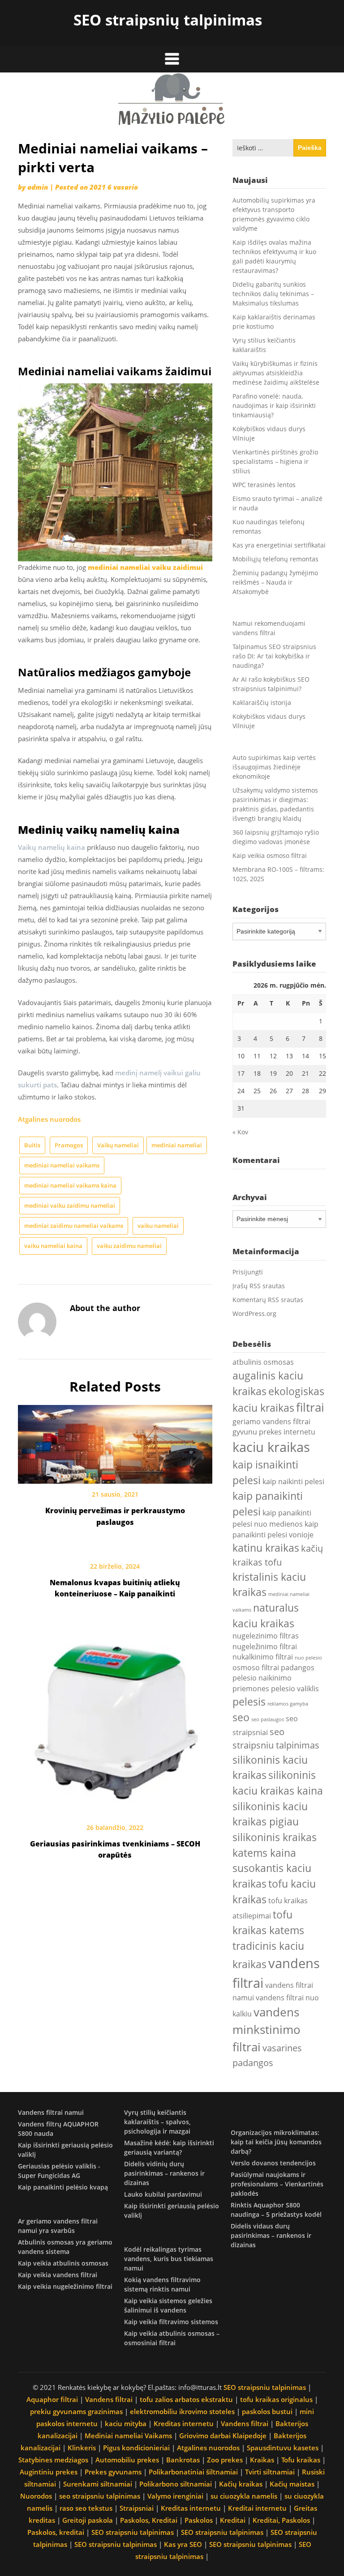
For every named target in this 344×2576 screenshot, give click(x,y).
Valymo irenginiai (175, 2496)
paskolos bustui (267, 2411)
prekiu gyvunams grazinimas (76, 2411)
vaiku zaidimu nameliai (129, 1246)
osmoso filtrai (256, 1668)
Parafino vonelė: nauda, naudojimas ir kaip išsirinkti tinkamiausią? (274, 405)
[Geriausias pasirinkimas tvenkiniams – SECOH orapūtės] (115, 1717)
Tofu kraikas (301, 2460)
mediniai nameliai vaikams (62, 1165)
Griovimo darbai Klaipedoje (223, 2436)
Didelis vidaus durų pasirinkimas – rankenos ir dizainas (271, 2235)
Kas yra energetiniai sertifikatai (279, 545)
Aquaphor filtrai (52, 2399)
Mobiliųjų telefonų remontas (275, 559)
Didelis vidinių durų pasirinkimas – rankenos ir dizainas (164, 2173)
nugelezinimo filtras (266, 1636)
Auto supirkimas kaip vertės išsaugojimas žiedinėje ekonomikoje (274, 767)
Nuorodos (36, 2496)
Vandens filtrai (109, 2399)
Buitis (32, 1145)
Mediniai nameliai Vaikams (128, 2436)
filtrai (310, 1407)
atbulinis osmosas (263, 1362)
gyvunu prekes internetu (274, 1432)
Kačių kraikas (241, 2484)
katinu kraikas (266, 1548)
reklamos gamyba (288, 1704)
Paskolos (199, 2520)
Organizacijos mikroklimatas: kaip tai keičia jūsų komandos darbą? (276, 2142)
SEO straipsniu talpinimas (265, 2387)
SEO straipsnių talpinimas (168, 20)
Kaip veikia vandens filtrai (58, 2275)
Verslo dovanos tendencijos (273, 2163)
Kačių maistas (292, 2484)
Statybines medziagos (53, 2460)
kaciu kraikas (271, 1447)
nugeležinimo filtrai (265, 1647)
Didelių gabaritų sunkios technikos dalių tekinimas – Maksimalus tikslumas (273, 294)
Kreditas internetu (184, 2423)
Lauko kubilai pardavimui (163, 2194)
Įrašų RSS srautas (259, 1286)
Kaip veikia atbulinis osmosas (63, 2263)
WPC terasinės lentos (264, 485)
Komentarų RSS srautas (268, 1300)
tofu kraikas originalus (276, 2399)
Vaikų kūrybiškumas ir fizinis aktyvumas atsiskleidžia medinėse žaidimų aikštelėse (276, 373)
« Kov (240, 1132)
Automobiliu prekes (127, 2460)
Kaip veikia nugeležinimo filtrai (65, 2286)
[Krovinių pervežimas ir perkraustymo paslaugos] (115, 1441)
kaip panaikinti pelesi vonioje (275, 1529)
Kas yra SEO (183, 2544)
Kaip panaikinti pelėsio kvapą (63, 2187)
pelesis (249, 1702)
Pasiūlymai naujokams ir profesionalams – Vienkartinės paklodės (277, 2184)
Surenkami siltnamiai (98, 2484)
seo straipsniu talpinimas (100, 2496)
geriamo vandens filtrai (271, 1422)
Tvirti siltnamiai (270, 2472)
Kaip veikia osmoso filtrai (270, 855)
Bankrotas (183, 2460)
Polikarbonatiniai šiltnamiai (193, 2472)
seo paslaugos (268, 1719)
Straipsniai (137, 2508)
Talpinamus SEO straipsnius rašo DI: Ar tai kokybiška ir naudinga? (274, 656)
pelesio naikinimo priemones (262, 1683)
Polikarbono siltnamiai (176, 2484)
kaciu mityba (126, 2423)
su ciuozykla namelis (244, 2496)
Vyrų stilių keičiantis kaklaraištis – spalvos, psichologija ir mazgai (157, 2122)
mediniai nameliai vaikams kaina (70, 1185)
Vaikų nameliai (118, 1145)
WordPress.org (254, 1313)
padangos (298, 1668)
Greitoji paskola (88, 2520)
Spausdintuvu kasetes (283, 2448)
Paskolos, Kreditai (149, 2520)
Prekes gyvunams (113, 2472)
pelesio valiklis (295, 1689)
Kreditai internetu (257, 2508)
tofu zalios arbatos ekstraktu (186, 2399)
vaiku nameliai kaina (53, 1246)
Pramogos (69, 1145)
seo (241, 1717)
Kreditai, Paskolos (281, 2520)
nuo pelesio (308, 1658)
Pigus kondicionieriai (136, 2448)
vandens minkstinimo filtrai (267, 2030)
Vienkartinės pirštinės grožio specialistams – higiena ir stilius (275, 461)
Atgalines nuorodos (49, 1119)
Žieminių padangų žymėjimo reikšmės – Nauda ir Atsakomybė (275, 582)
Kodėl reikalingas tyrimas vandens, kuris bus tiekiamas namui (169, 2259)
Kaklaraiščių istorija (262, 702)
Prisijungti (248, 1272)
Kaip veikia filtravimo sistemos (171, 2322)
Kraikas (262, 2460)
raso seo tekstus (86, 2508)
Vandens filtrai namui (51, 2112)
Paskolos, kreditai (56, 2532)
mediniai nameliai (177, 1145)
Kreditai (233, 2520)
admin (38, 187)
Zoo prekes (225, 2460)
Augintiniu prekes (49, 2472)
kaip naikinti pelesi (293, 1481)
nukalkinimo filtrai (263, 1657)
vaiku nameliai (158, 1226)
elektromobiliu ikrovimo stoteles (182, 2411)
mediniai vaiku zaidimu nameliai (70, 1205)
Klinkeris (82, 2448)
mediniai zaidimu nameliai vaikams (74, 1226)
